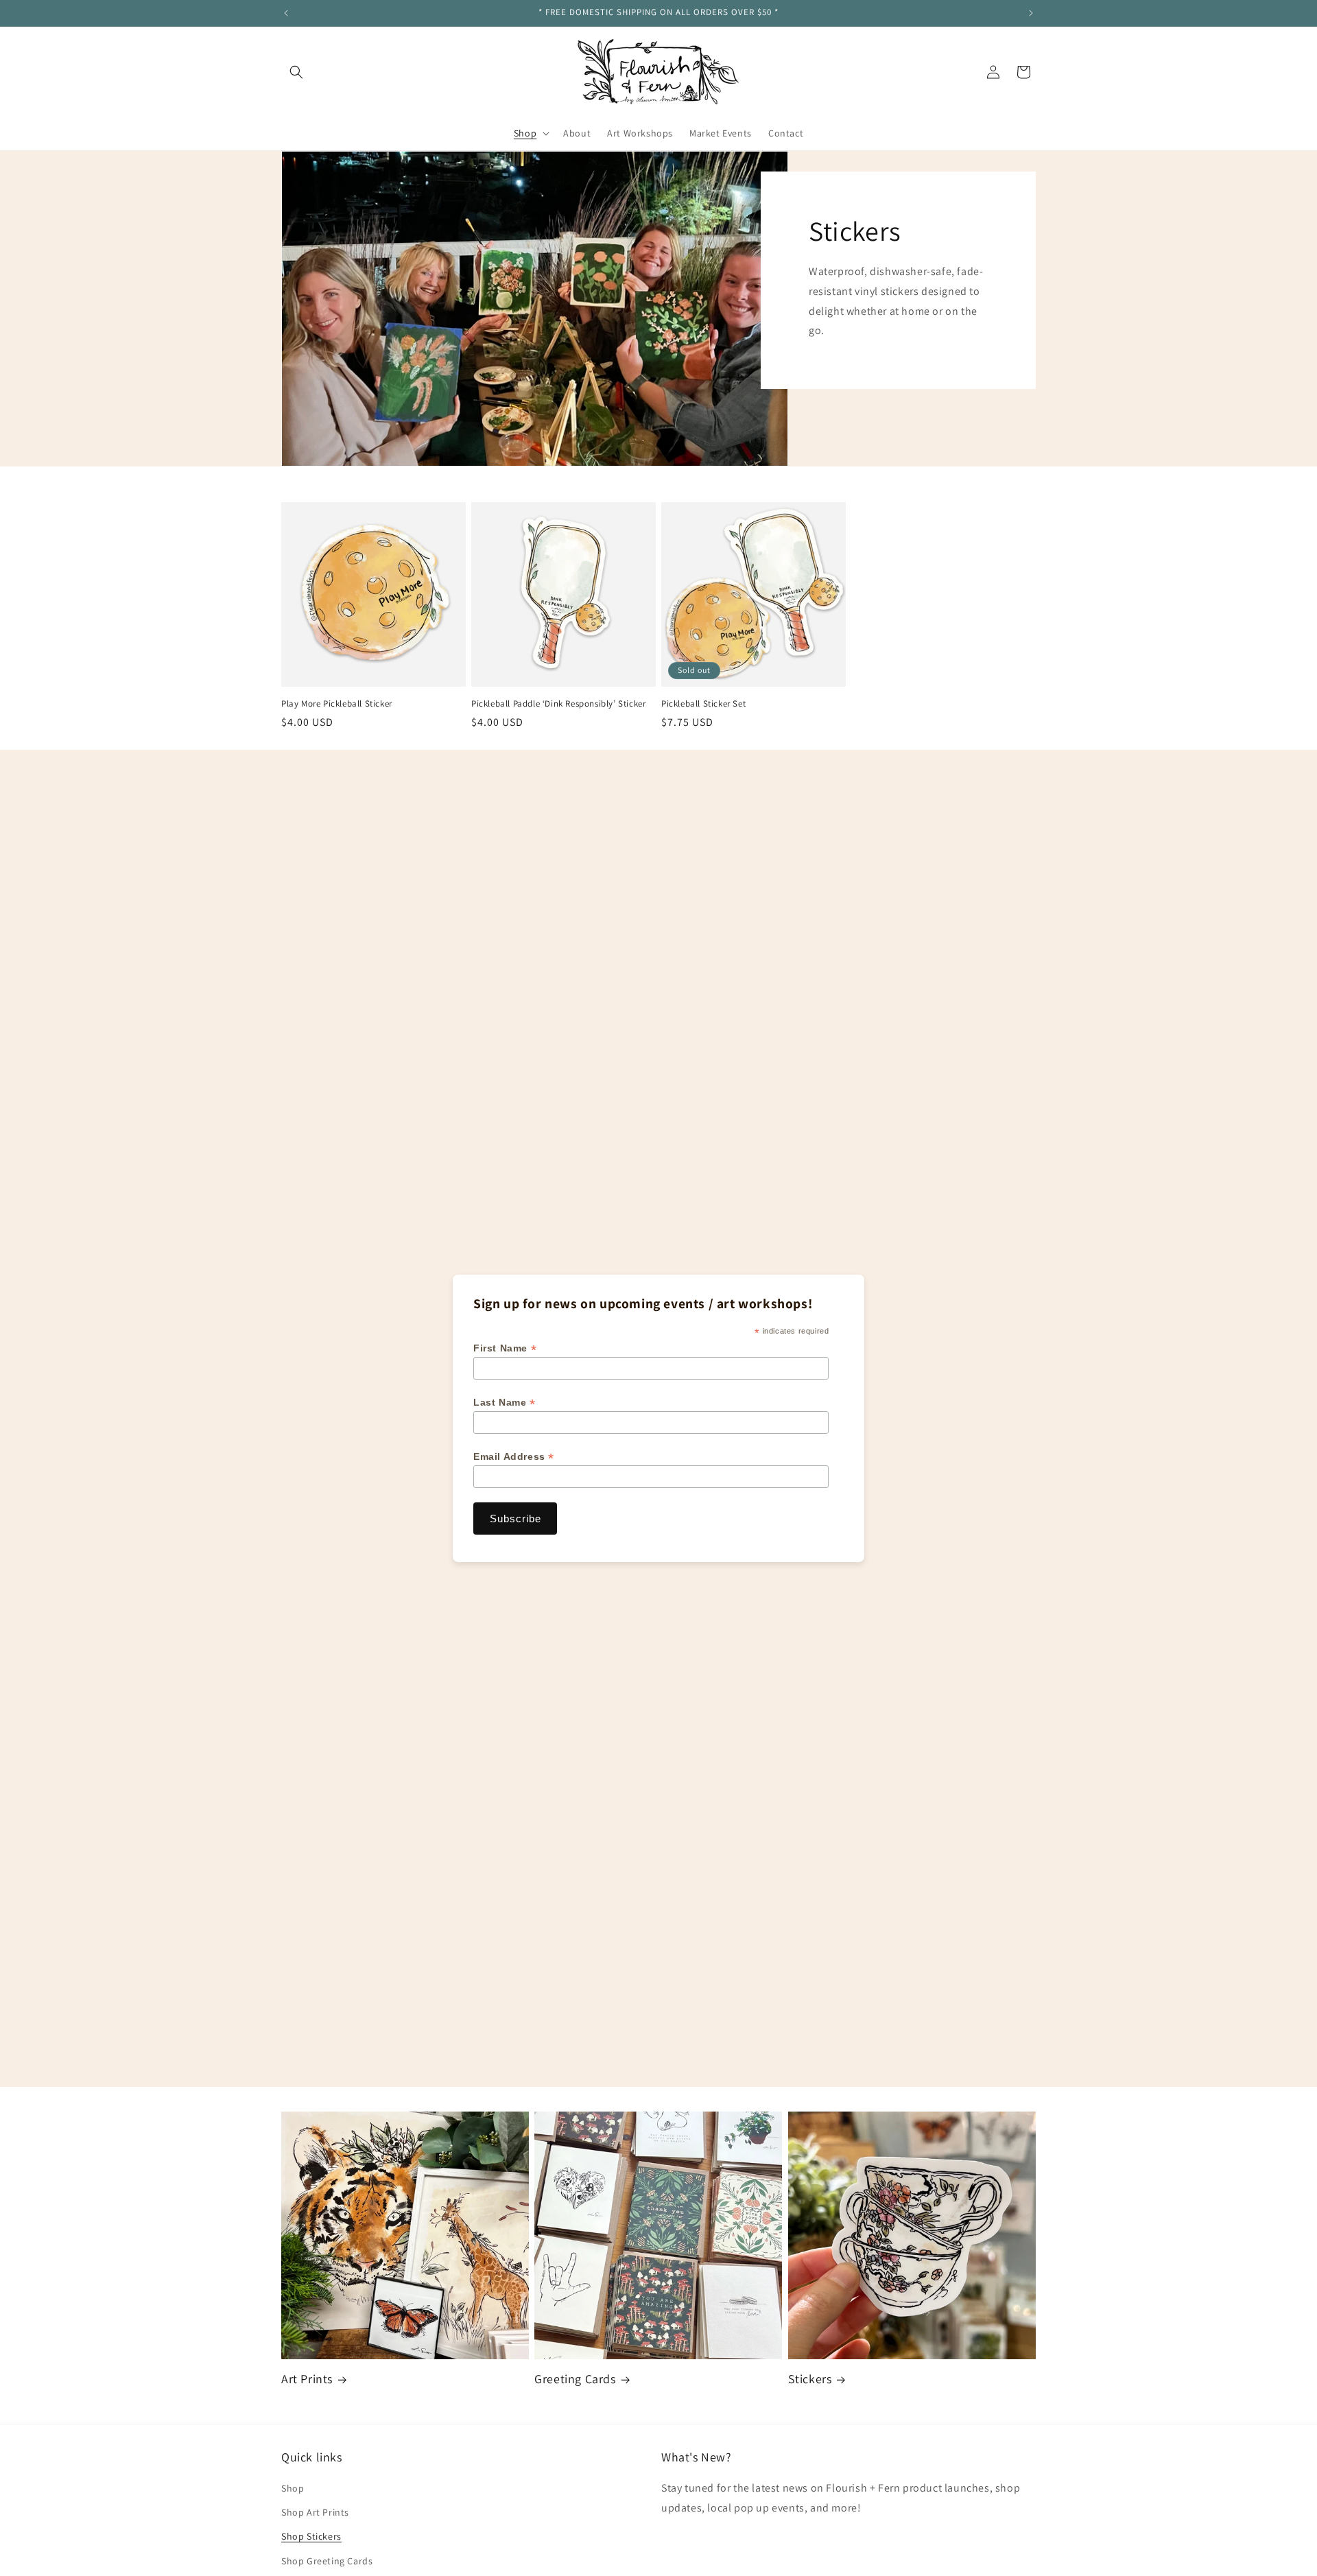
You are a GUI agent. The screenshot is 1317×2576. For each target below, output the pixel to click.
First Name (505, 1348)
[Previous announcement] (286, 13)
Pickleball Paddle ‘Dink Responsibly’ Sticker (558, 704)
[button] (296, 72)
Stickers (810, 2379)
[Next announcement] (1031, 13)
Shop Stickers (311, 2537)
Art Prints (307, 2379)
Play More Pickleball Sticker (337, 704)
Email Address (514, 1457)
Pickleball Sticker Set (703, 704)
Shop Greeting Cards (327, 2561)
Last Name (505, 1403)
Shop (293, 2489)
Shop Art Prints (315, 2513)
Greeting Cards (575, 2379)
